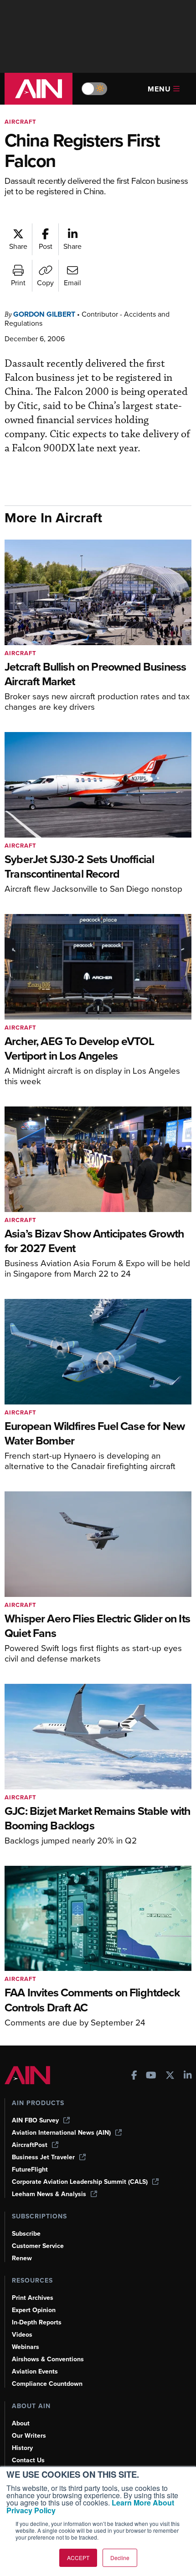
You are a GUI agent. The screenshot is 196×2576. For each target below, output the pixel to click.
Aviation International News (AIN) (61, 2133)
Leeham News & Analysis (49, 2194)
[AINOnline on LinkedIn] (188, 2076)
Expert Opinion (34, 2310)
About (21, 2423)
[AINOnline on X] (170, 2076)
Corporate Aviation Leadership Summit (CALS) (80, 2182)
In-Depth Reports (37, 2322)
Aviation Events (35, 2371)
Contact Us (28, 2460)
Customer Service (38, 2246)
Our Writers (29, 2436)
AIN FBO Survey (35, 2120)
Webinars (26, 2347)
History (22, 2448)
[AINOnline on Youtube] (151, 2076)
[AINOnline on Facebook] (134, 2076)
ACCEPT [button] (78, 2558)
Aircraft (21, 122)
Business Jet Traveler (43, 2157)
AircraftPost (30, 2145)
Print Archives (33, 2298)
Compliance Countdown (47, 2384)
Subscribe (26, 2234)
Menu (159, 89)
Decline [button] (120, 2558)
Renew (22, 2258)
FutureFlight (30, 2169)
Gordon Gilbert (44, 314)
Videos (22, 2335)
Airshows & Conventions (48, 2359)
